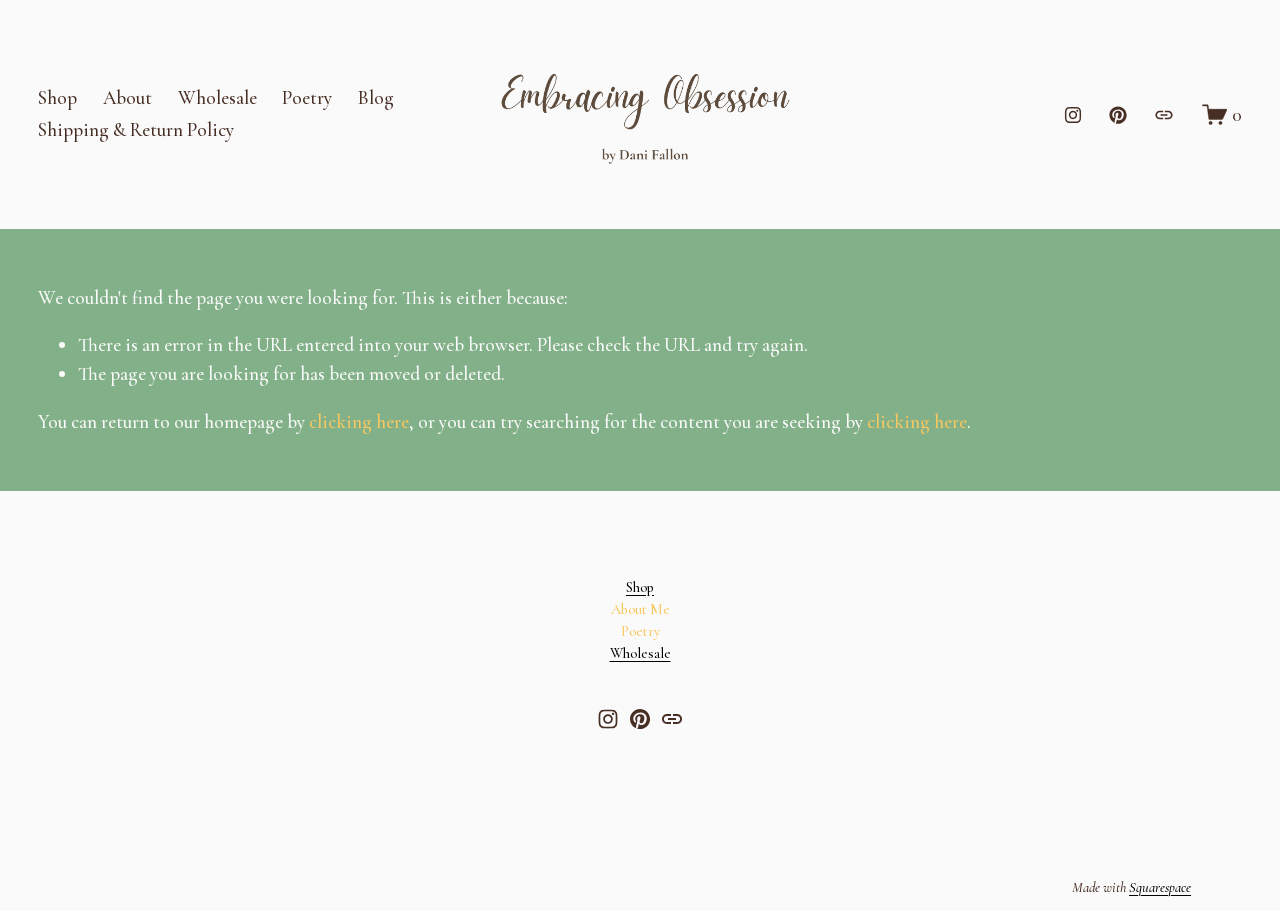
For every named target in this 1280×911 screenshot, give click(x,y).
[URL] (1164, 115)
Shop (57, 97)
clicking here (359, 421)
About (127, 97)
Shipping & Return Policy (136, 129)
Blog (376, 97)
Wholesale (217, 97)
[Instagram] (1073, 115)
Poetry (307, 97)
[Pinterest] (1118, 115)
